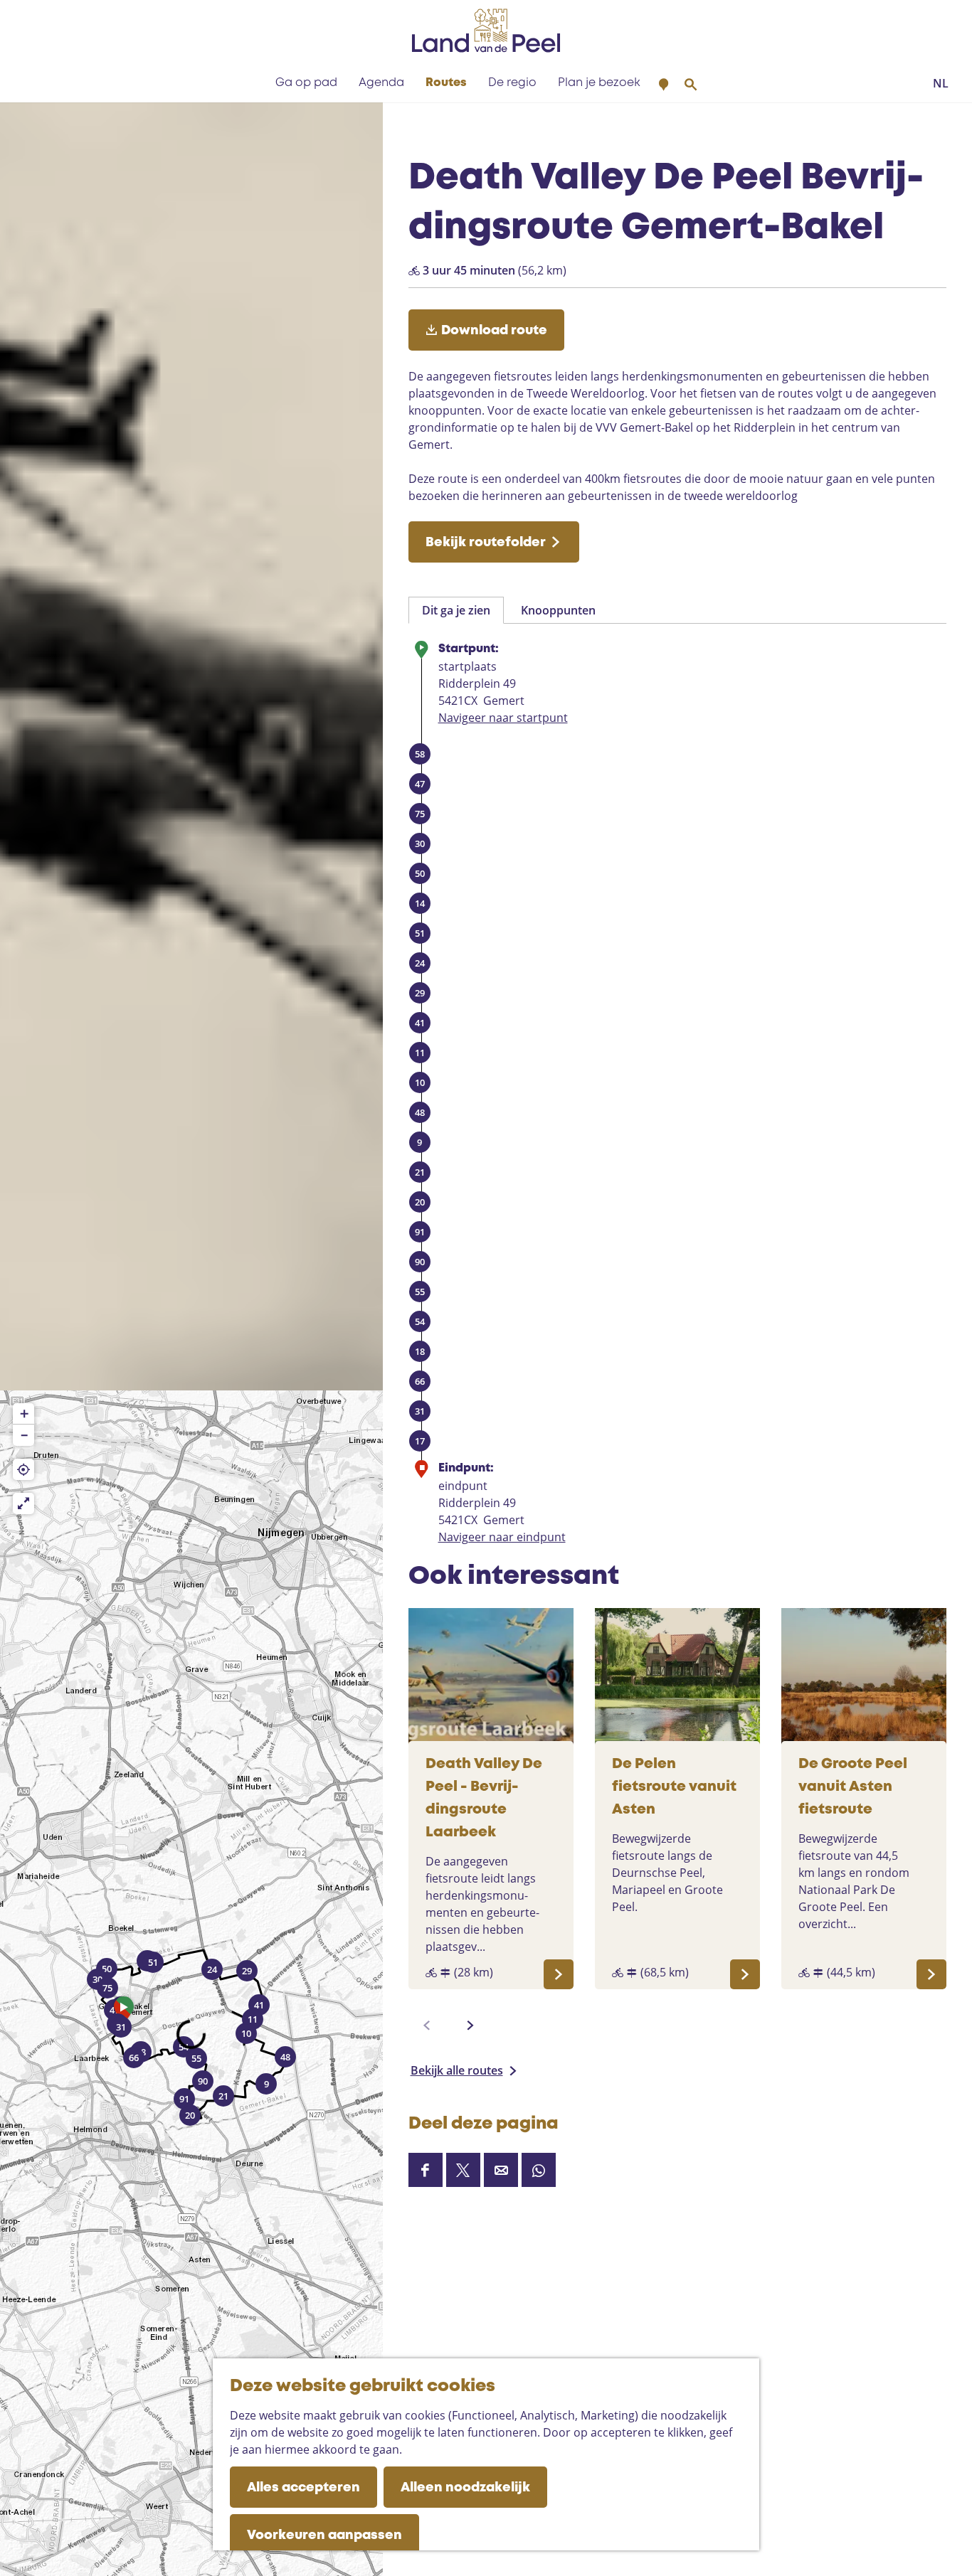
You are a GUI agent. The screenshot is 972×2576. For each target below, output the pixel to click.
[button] (124, 2013)
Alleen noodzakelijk (465, 2488)
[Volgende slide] (470, 2026)
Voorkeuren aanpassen (324, 2535)
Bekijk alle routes (457, 2070)
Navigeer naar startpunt (503, 718)
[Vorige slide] (427, 2026)
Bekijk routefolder (486, 543)
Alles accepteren (303, 2488)
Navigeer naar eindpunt (502, 1537)
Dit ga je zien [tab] (456, 610)
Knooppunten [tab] (558, 610)
